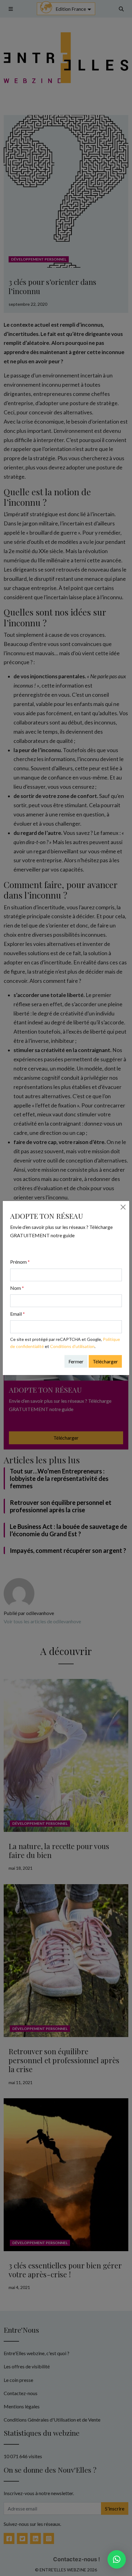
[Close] (123, 1207)
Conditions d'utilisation (72, 1346)
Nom (17, 1288)
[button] (117, 2559)
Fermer (76, 1361)
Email (17, 1314)
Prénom (20, 1262)
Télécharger (105, 1361)
